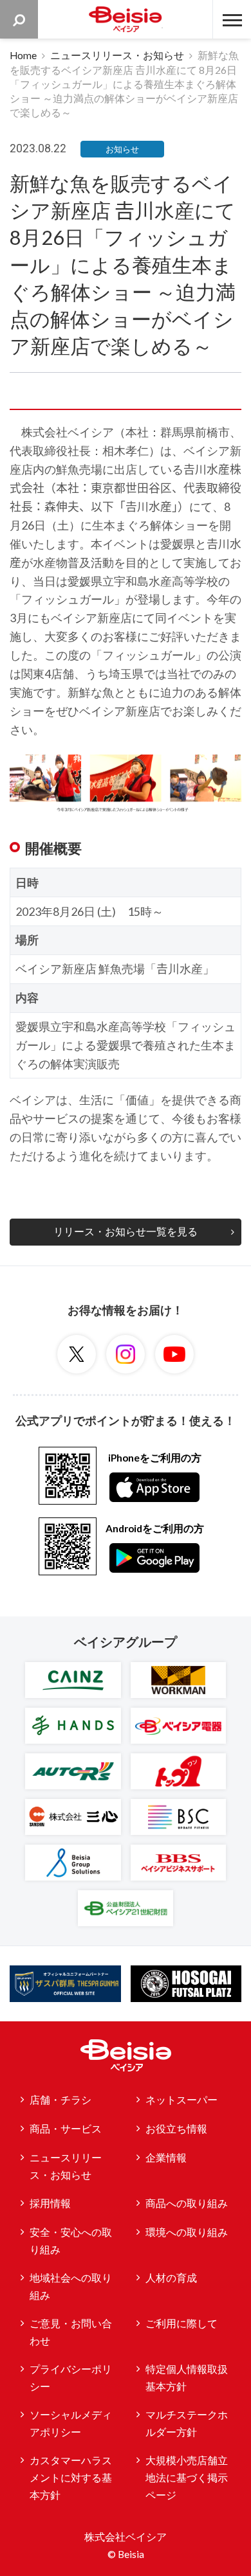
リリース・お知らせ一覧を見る (126, 1231)
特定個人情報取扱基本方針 (187, 2378)
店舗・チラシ (60, 2100)
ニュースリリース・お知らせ (117, 55)
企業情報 (166, 2158)
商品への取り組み (187, 2203)
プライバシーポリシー (71, 2378)
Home (23, 55)
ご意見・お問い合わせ (71, 2332)
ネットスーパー (181, 2100)
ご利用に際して (181, 2323)
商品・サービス (66, 2129)
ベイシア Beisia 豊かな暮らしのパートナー (126, 19)
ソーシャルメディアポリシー (71, 2423)
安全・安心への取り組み (71, 2241)
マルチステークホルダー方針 (187, 2423)
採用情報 (50, 2203)
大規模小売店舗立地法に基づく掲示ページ (187, 2477)
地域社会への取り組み (71, 2286)
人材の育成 (171, 2278)
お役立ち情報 (176, 2129)
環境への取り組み (187, 2232)
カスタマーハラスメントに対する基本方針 (71, 2477)
